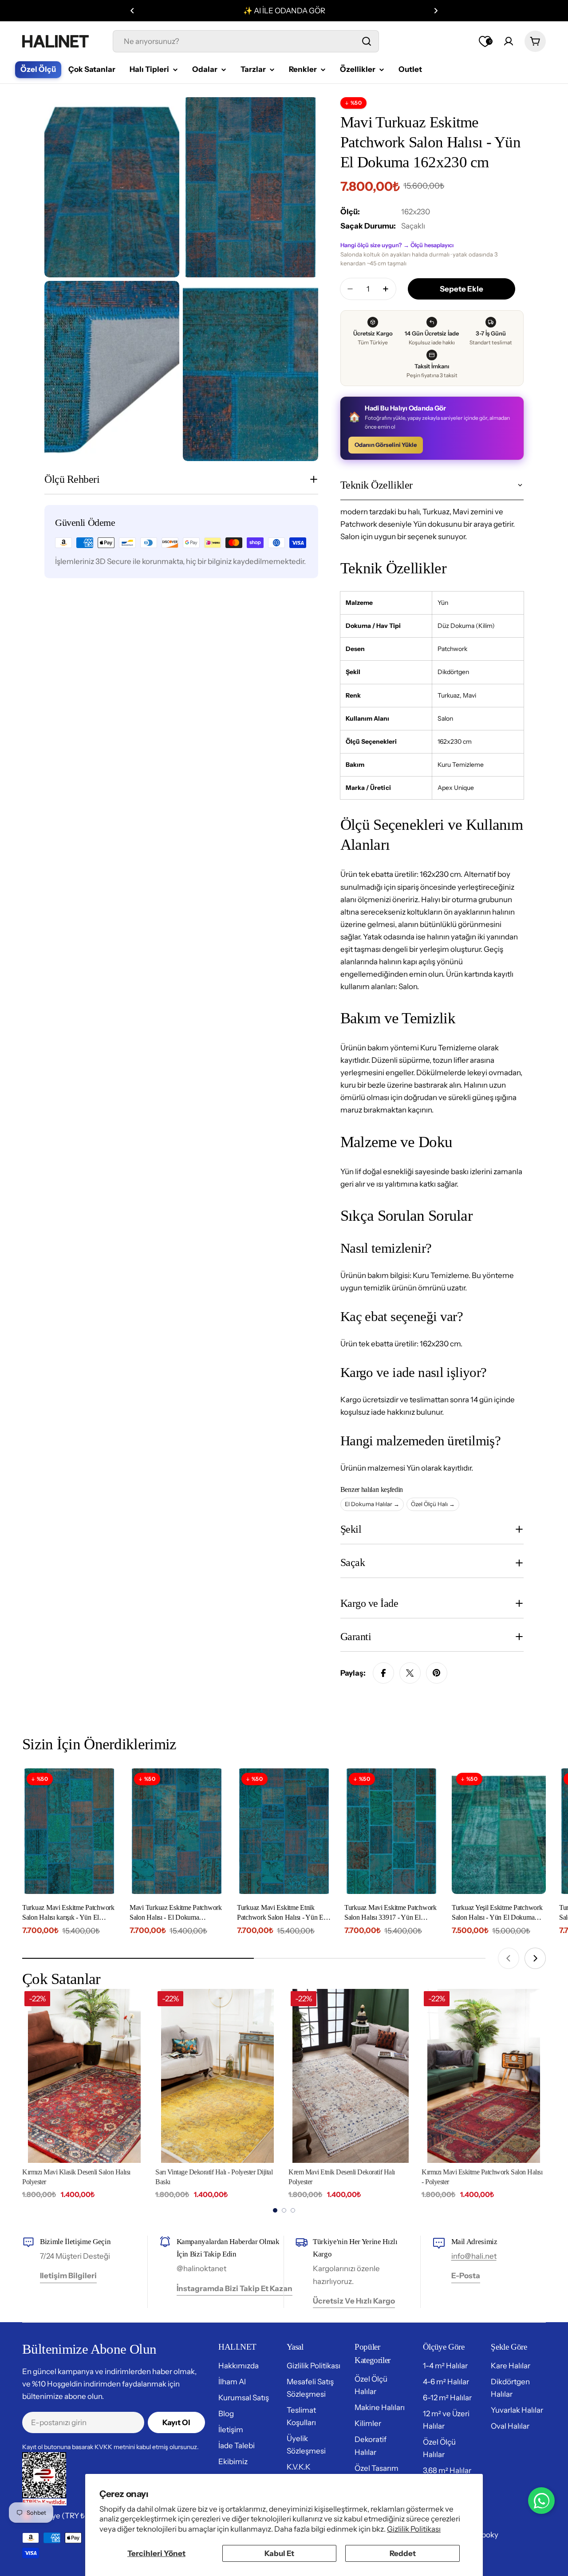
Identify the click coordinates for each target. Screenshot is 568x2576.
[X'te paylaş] (410, 1673)
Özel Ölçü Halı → (433, 1504)
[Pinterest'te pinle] (437, 1673)
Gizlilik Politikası (414, 2529)
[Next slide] (535, 1958)
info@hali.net (474, 2256)
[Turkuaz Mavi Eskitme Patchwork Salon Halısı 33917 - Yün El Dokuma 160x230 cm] (391, 1831)
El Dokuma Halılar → (372, 1504)
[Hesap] (509, 41)
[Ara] (367, 41)
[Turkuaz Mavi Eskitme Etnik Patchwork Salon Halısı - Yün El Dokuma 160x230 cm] (284, 1831)
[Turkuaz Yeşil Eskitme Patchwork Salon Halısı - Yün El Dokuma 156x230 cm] (499, 1831)
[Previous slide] (509, 1958)
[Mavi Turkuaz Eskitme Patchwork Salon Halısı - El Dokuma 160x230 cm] (177, 1831)
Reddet (403, 2553)
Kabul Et (279, 2553)
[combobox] (246, 41)
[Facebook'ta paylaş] (383, 1673)
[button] (132, 11)
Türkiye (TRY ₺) (61, 2516)
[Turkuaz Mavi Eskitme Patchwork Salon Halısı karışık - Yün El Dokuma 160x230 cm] (69, 1831)
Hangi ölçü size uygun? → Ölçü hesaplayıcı (397, 245)
